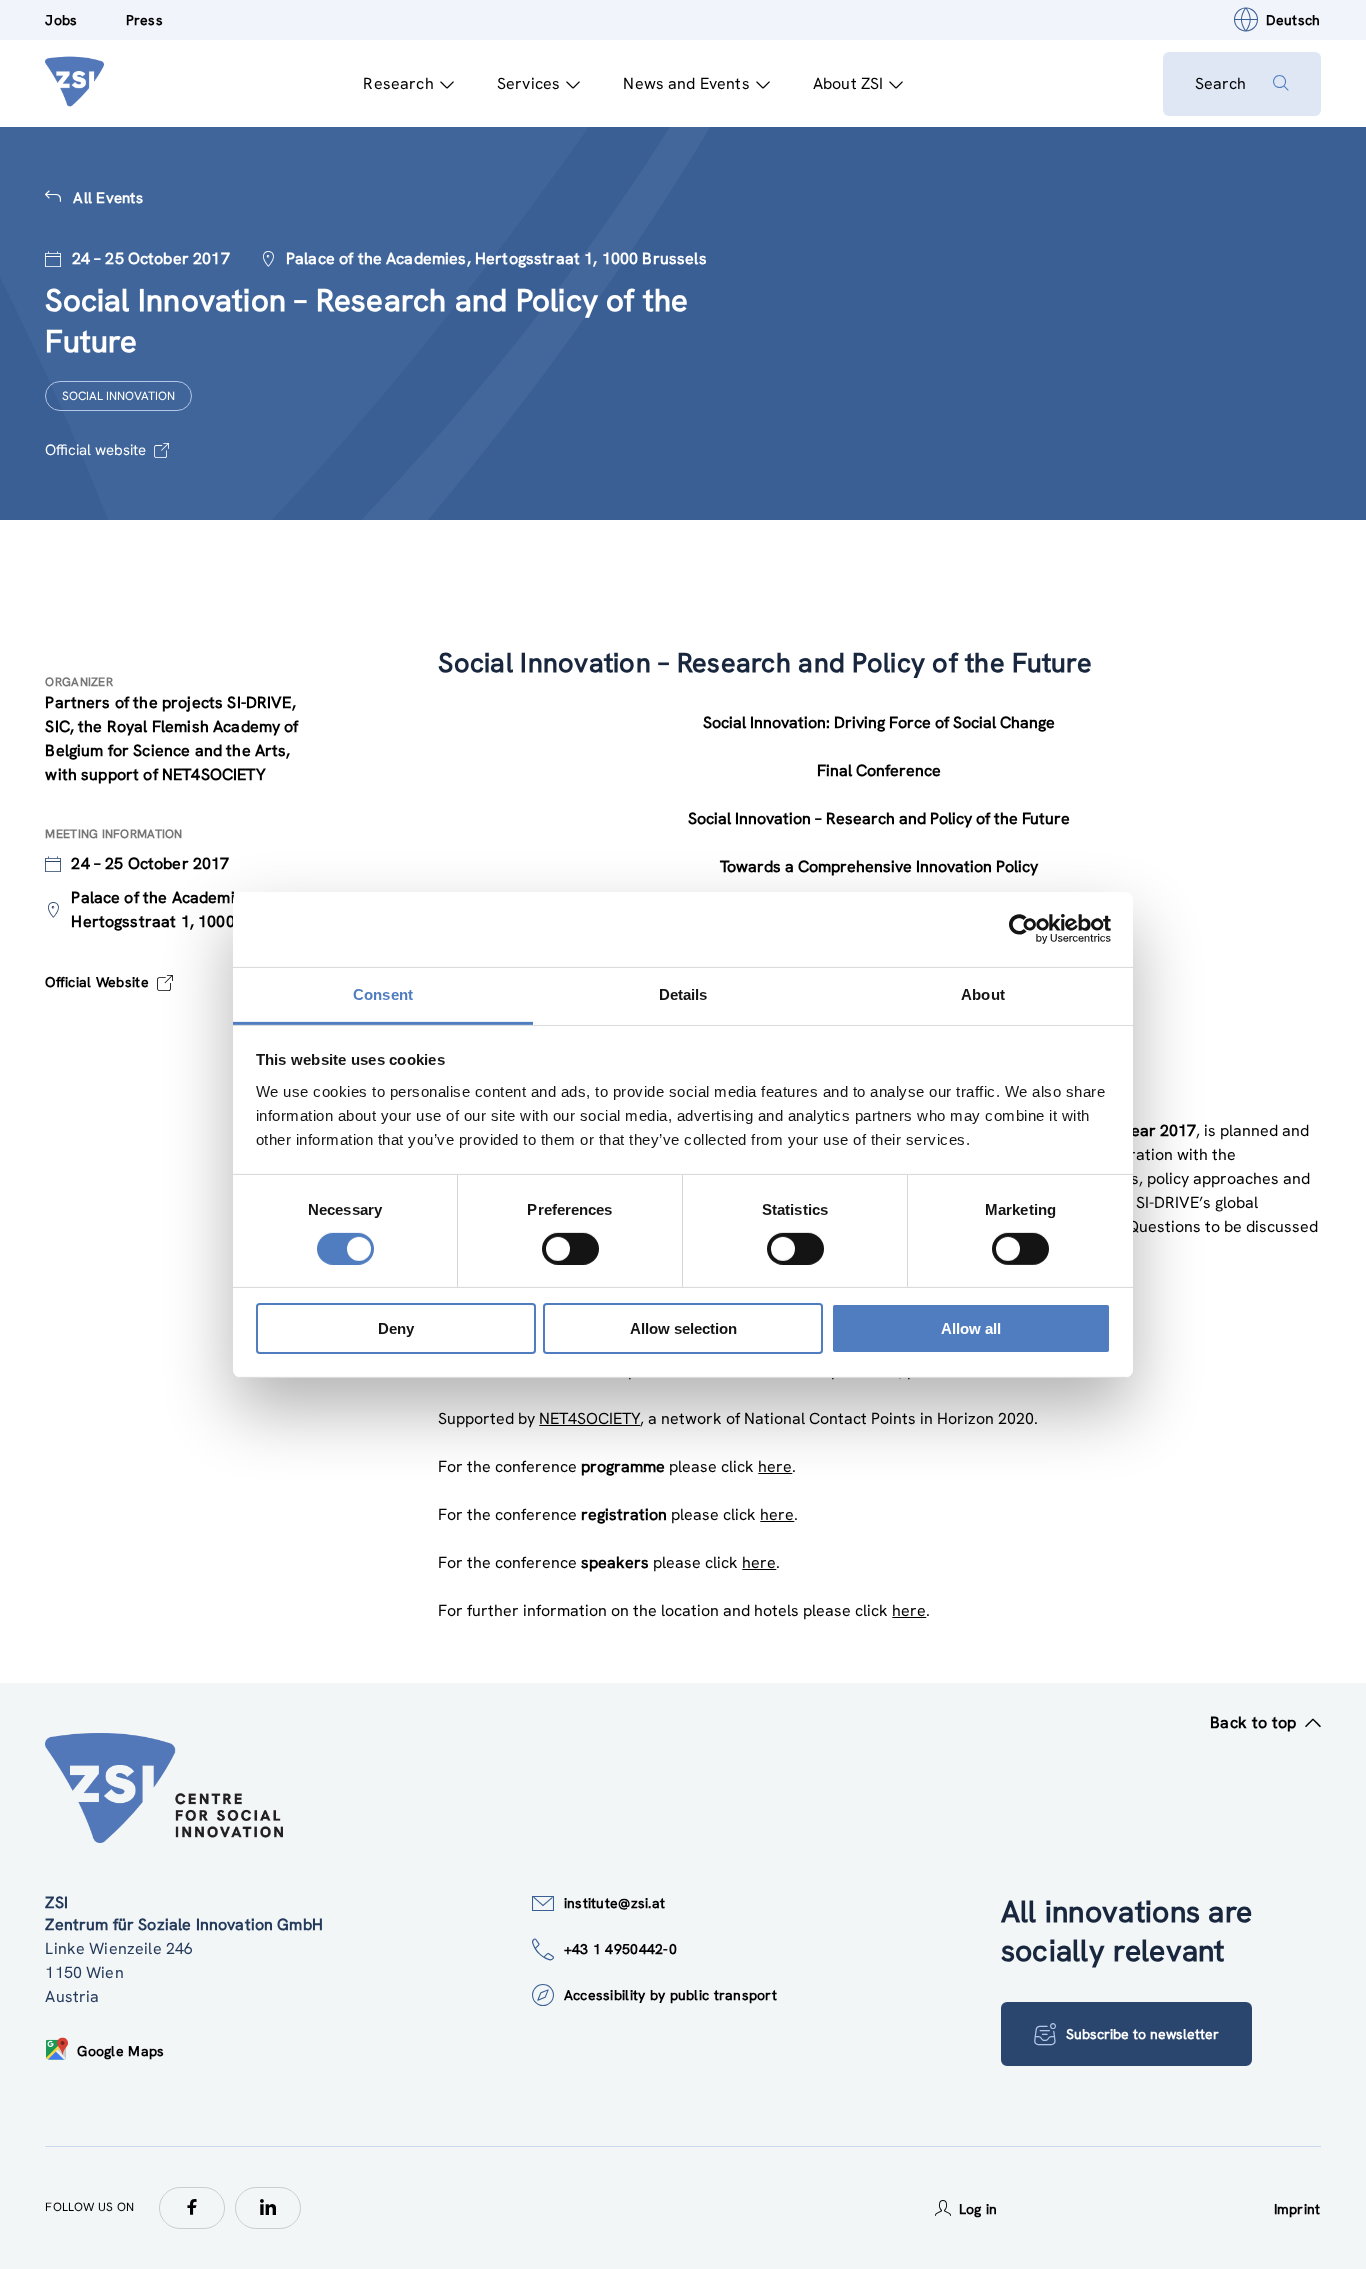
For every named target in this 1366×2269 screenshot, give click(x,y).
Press (144, 20)
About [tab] (983, 993)
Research (398, 83)
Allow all (971, 1328)
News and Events (686, 83)
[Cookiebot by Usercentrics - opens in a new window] (1023, 929)
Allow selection (683, 1328)
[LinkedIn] (268, 2208)
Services (528, 83)
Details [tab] (683, 993)
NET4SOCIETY (589, 1418)
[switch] (570, 1249)
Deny (396, 1328)
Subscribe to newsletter (1142, 2034)
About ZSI (848, 83)
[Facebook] (192, 2208)
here (775, 1466)
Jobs (61, 20)
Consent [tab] (383, 993)
